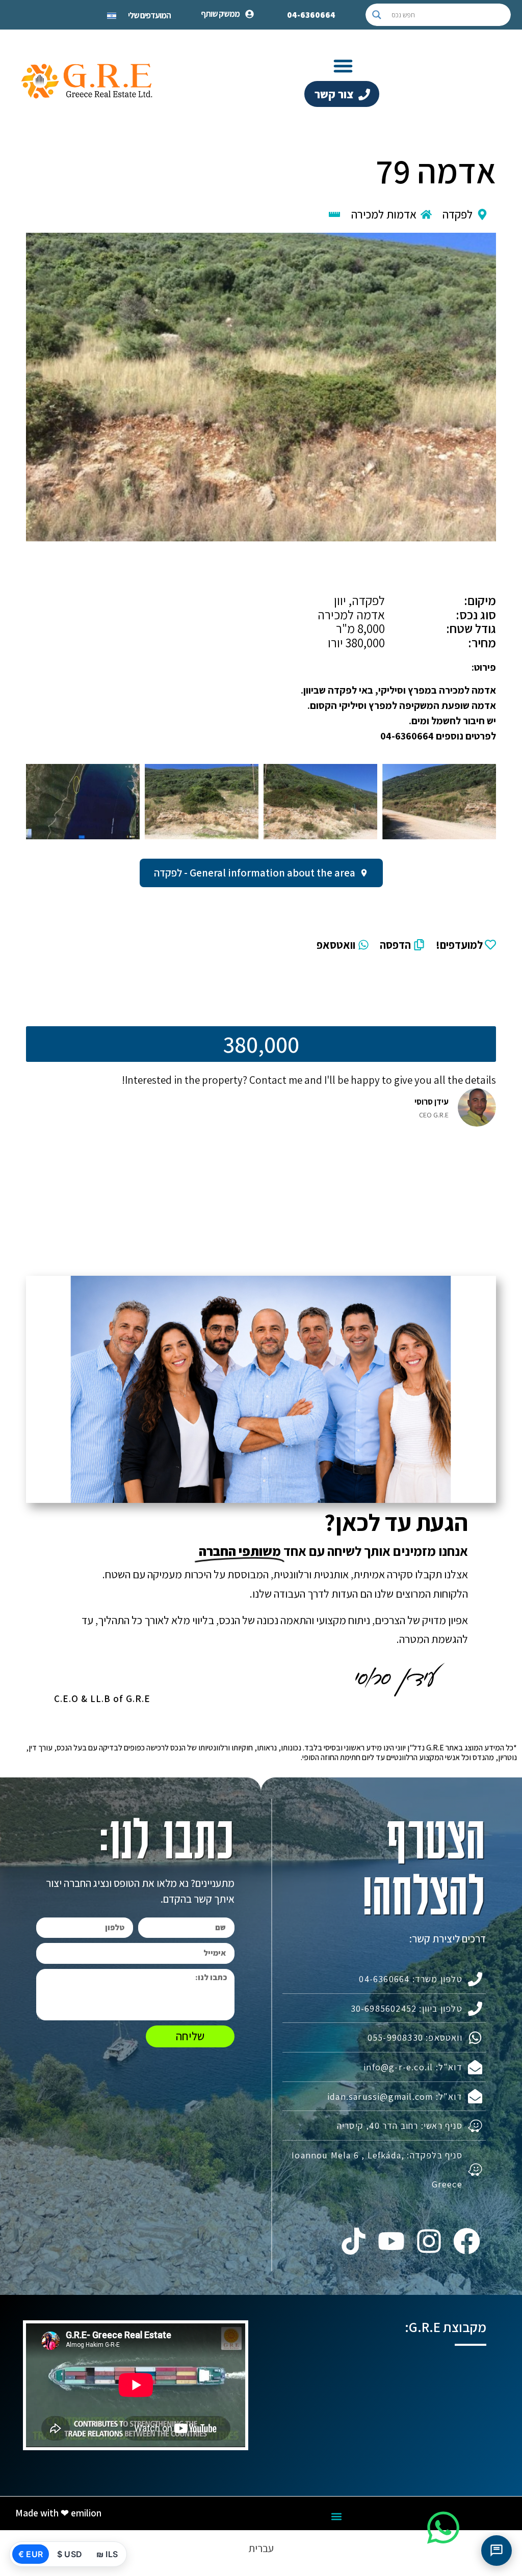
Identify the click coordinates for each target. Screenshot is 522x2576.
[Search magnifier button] (377, 15)
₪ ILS (107, 2554)
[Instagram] (429, 2241)
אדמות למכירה (384, 214)
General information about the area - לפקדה (255, 873)
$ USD (70, 2554)
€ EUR (31, 2554)
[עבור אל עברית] (112, 15)
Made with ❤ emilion (58, 2513)
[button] (343, 66)
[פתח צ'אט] (497, 2551)
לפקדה (458, 214)
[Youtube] (391, 2241)
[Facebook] (467, 2241)
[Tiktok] (353, 2241)
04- (311, 15)
